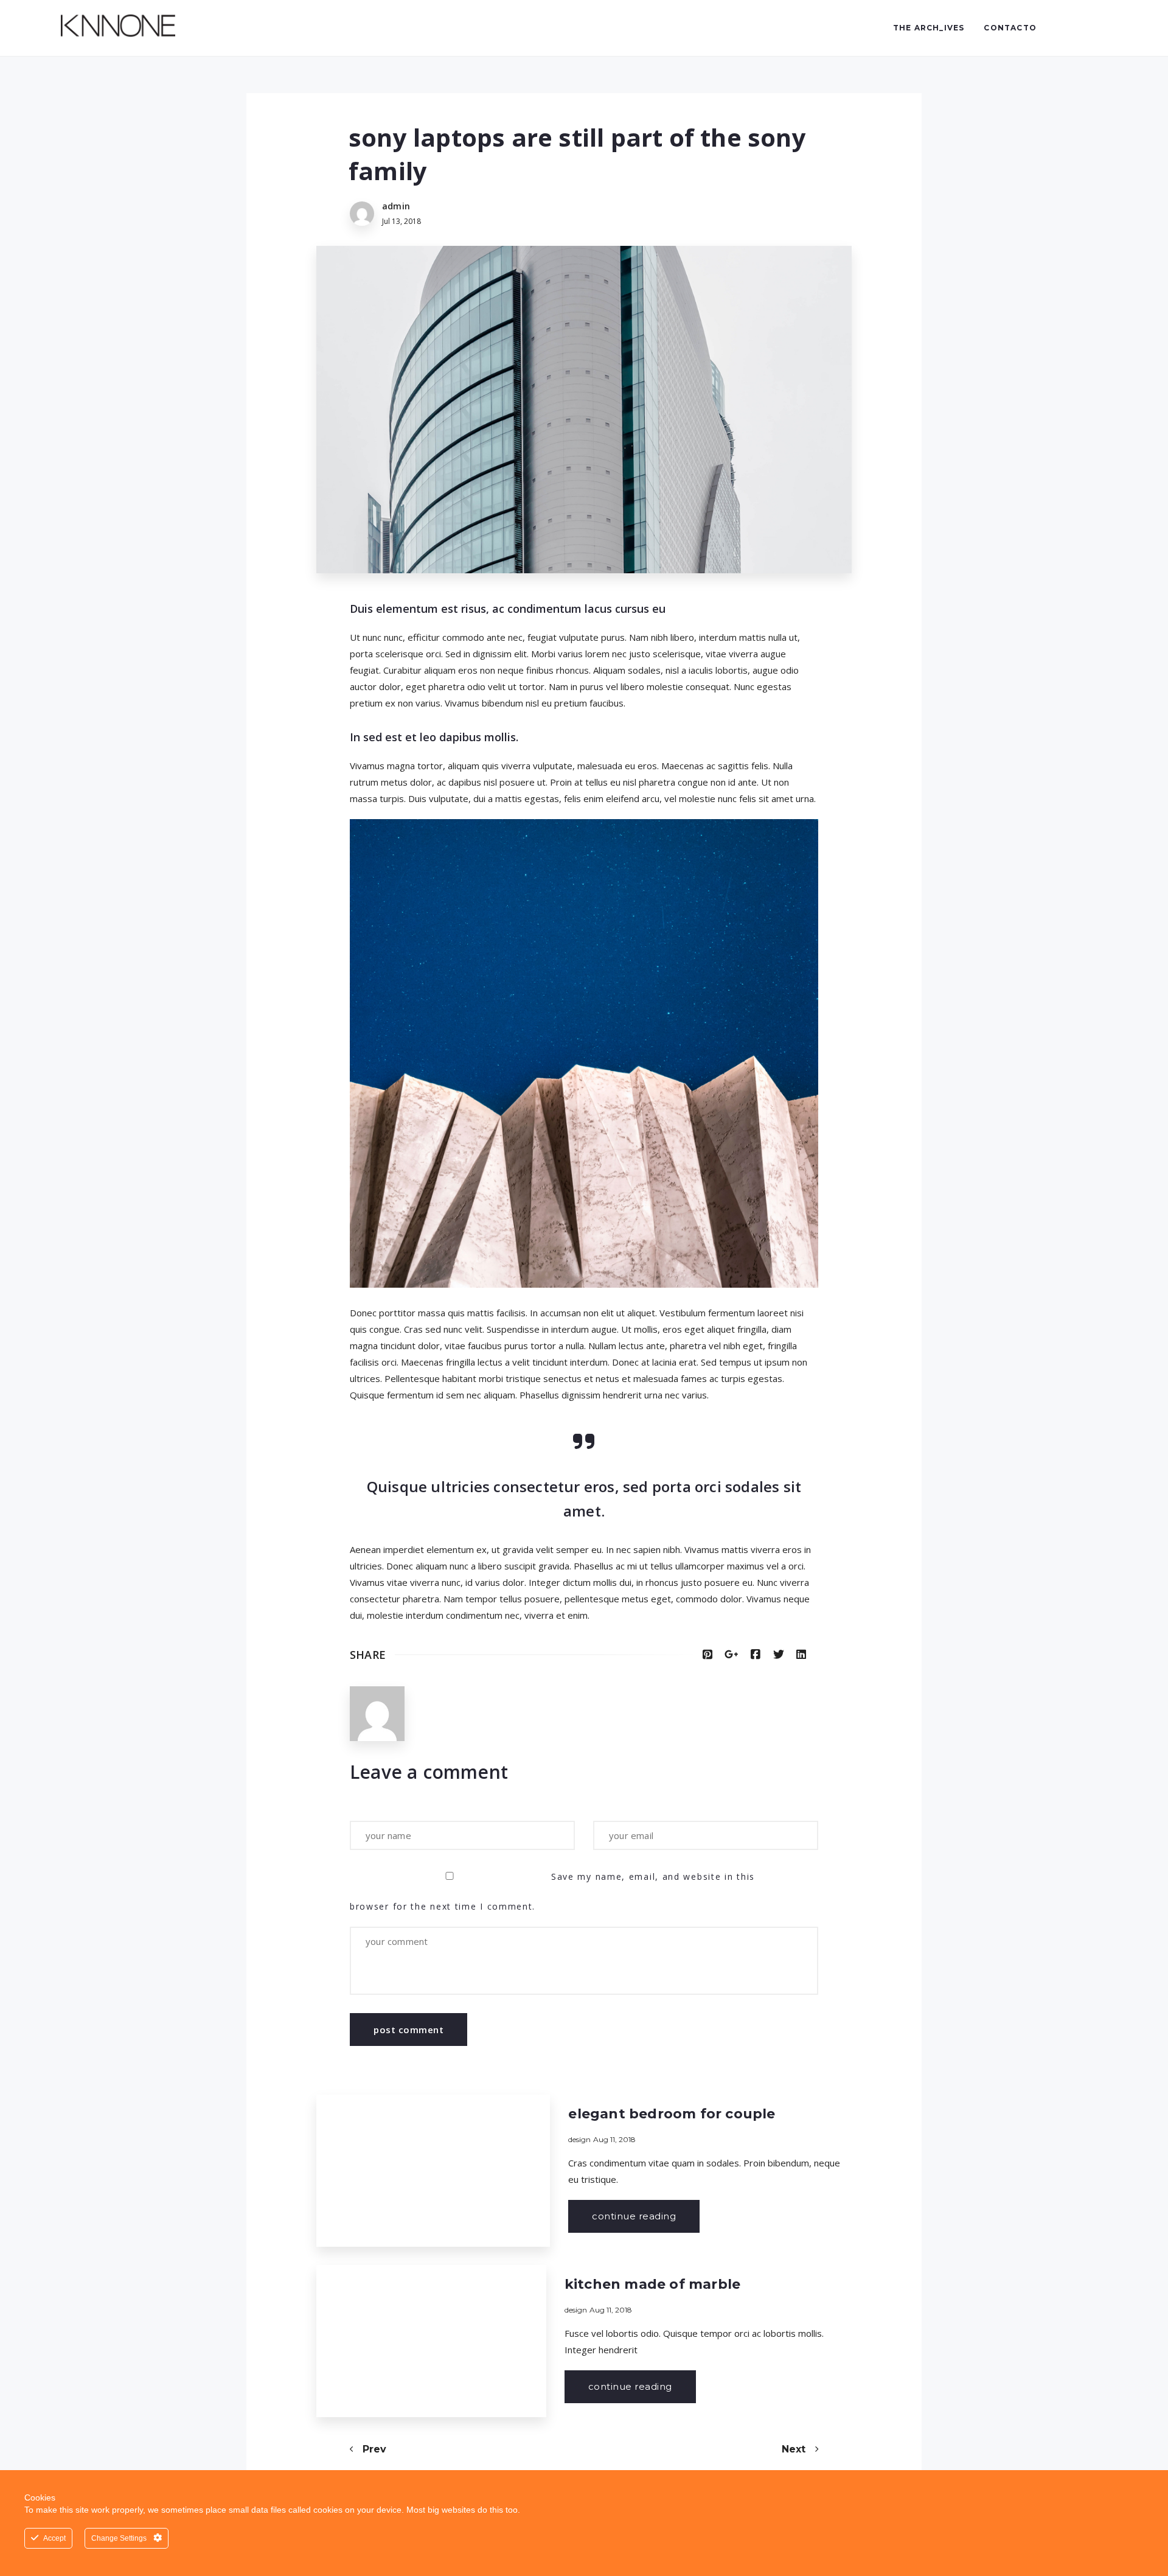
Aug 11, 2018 (614, 2139)
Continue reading (634, 2216)
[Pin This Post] (707, 1655)
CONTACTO (1010, 28)
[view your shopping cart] (1076, 28)
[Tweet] (779, 1655)
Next (795, 2449)
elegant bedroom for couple (672, 2114)
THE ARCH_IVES (929, 28)
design (579, 2139)
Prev (373, 2449)
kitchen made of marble (652, 2284)
